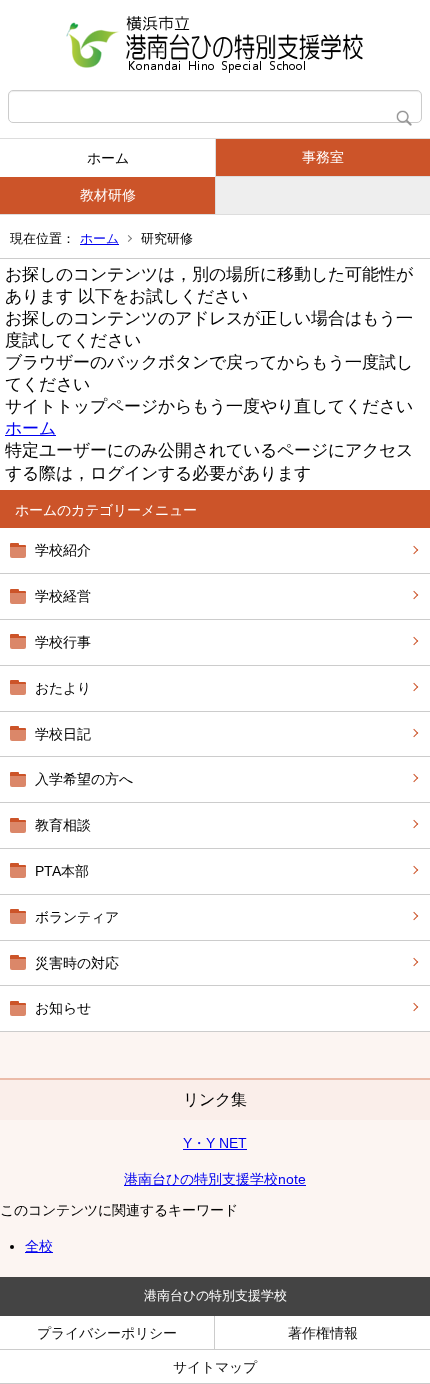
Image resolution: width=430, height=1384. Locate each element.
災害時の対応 (77, 963)
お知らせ (63, 1008)
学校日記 (63, 734)
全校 (39, 1246)
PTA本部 (62, 871)
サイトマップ (215, 1367)
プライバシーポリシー (107, 1333)
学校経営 (63, 596)
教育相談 (63, 825)
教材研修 (108, 195)
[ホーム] (215, 45)
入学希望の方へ (84, 779)
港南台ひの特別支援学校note (215, 1179)
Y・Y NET (215, 1143)
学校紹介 (63, 550)
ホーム (108, 158)
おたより (63, 688)
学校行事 (63, 642)
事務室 (323, 157)
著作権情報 (323, 1333)
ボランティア (77, 917)
